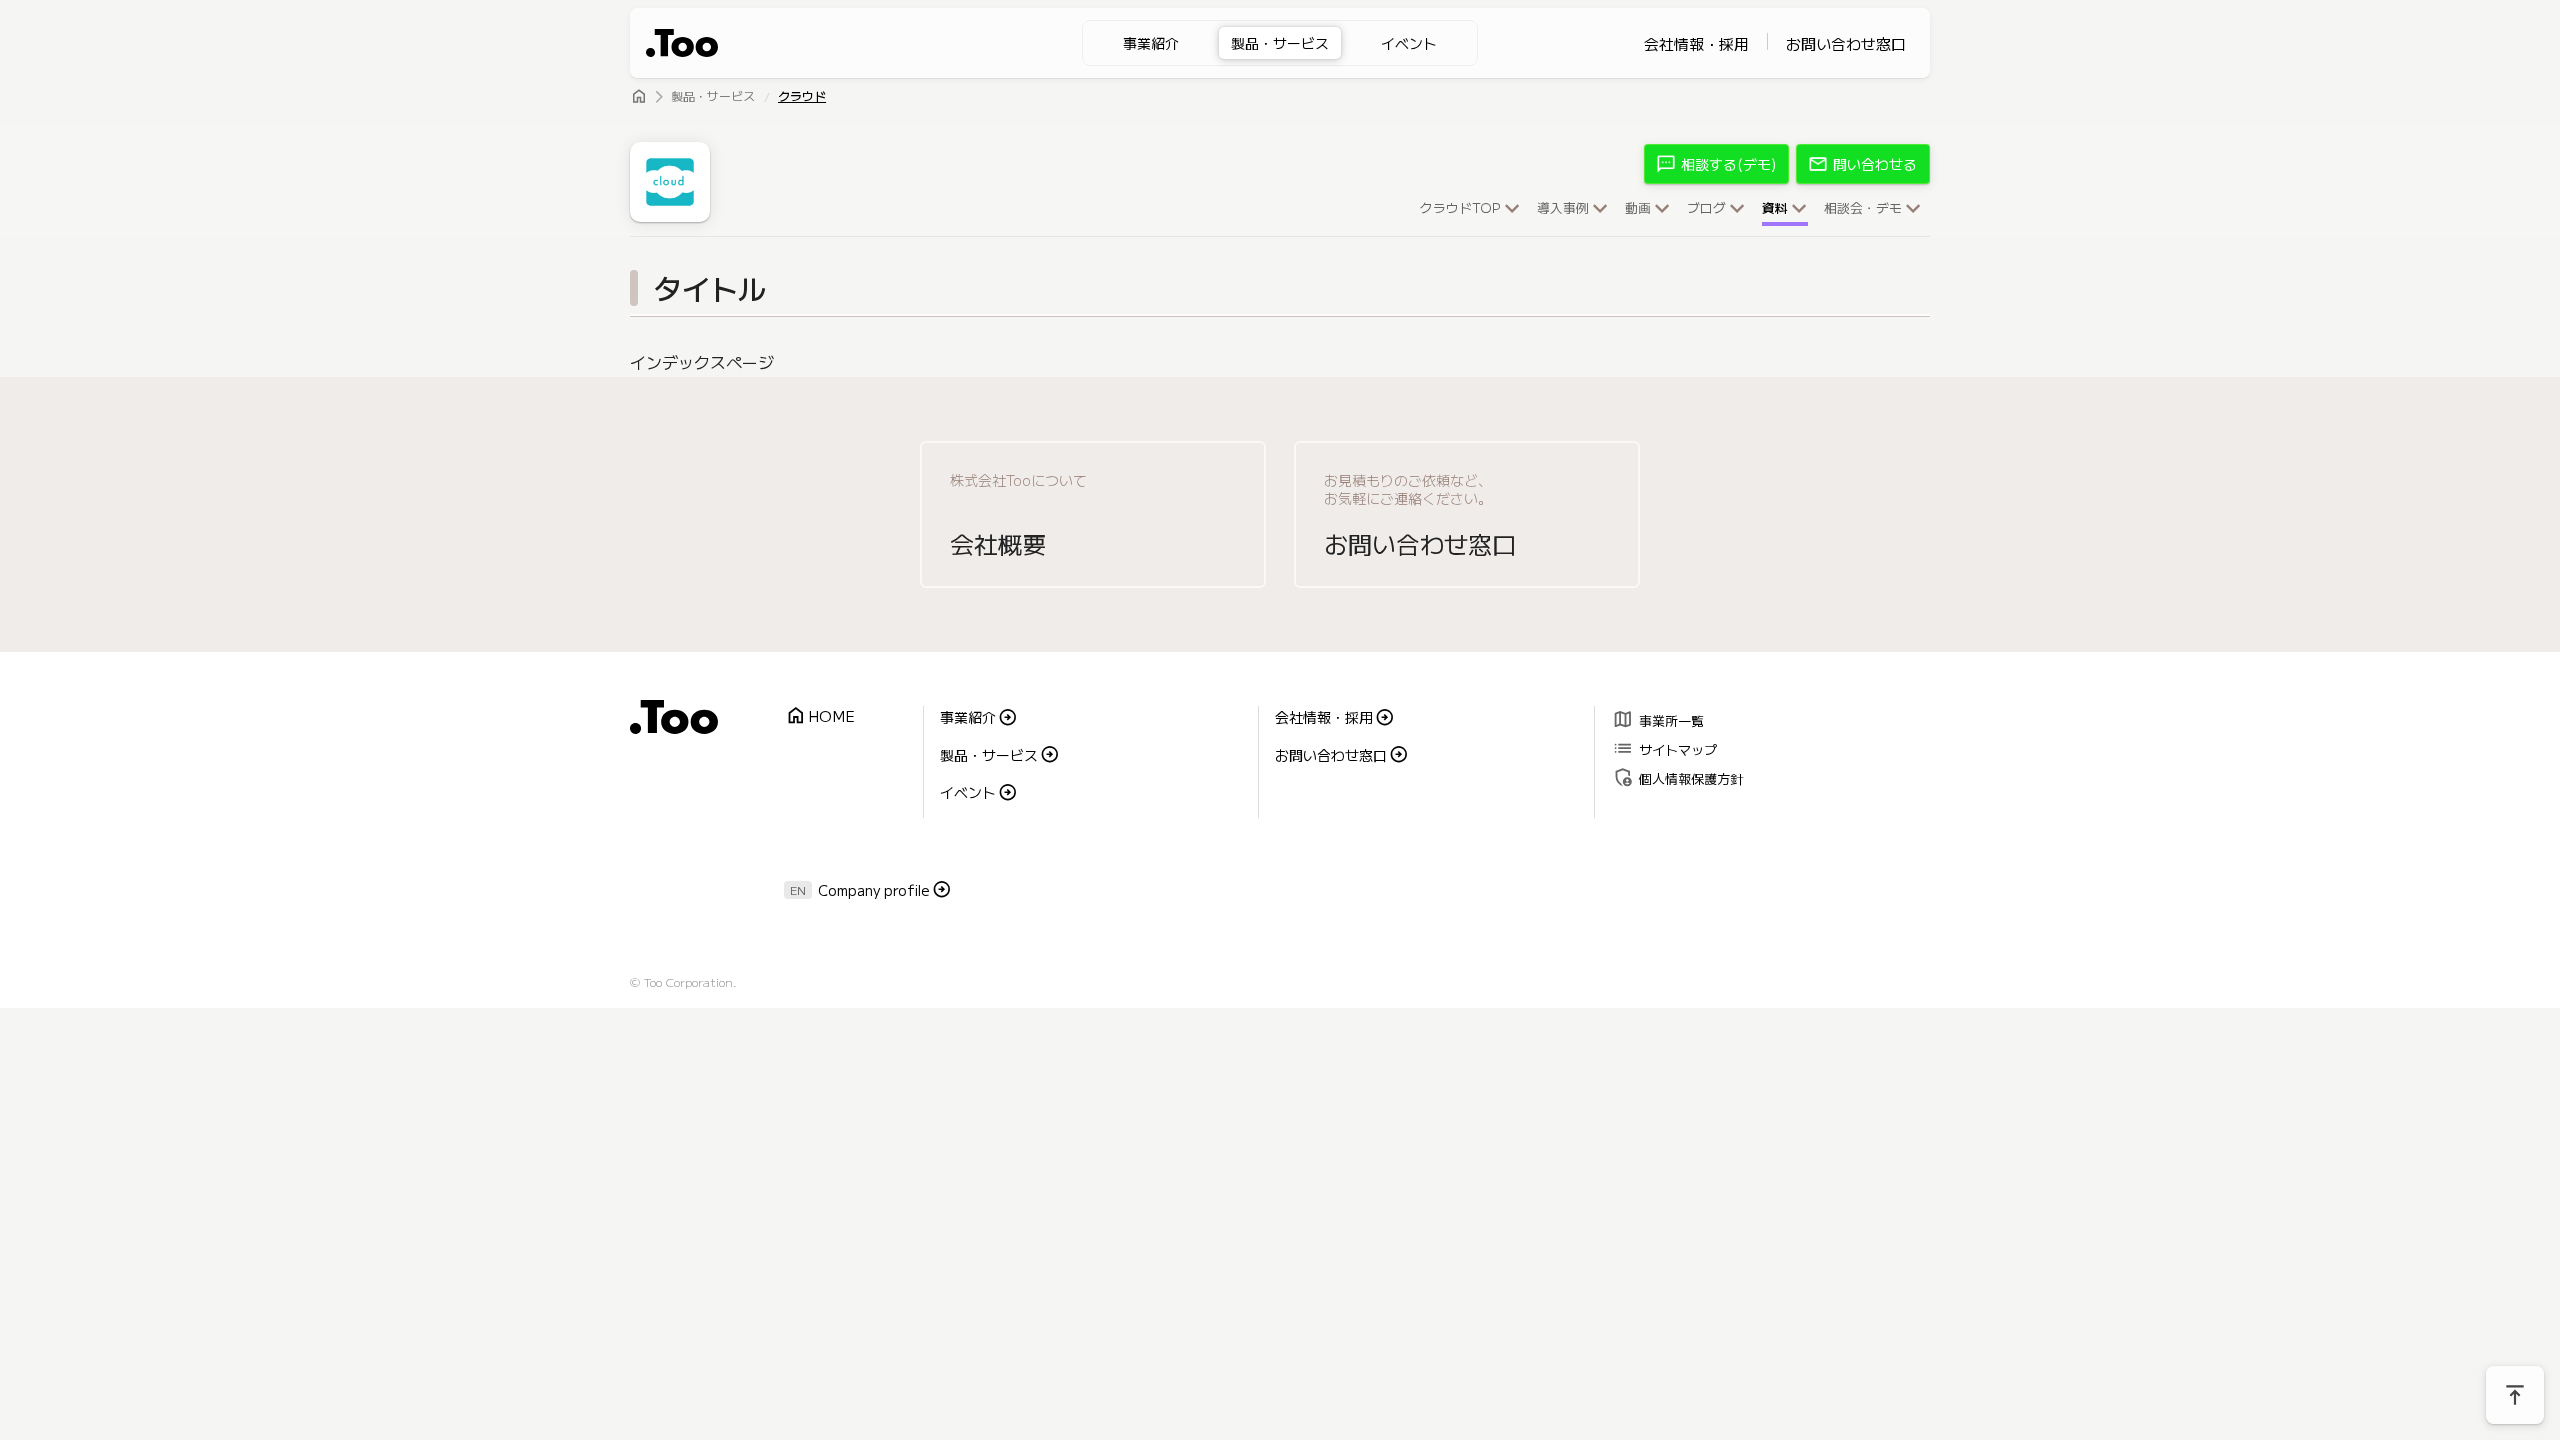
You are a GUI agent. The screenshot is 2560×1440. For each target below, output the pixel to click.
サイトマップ (1664, 747)
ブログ (1706, 209)
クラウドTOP (1460, 209)
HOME (820, 716)
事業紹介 (1151, 43)
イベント (1409, 43)
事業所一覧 (1658, 718)
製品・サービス (1280, 43)
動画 (1638, 209)
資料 (1775, 209)
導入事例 (1563, 209)
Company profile (874, 890)
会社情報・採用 (1696, 43)
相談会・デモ (1863, 209)
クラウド (802, 97)
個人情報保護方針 (1677, 776)
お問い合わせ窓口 (1846, 43)
